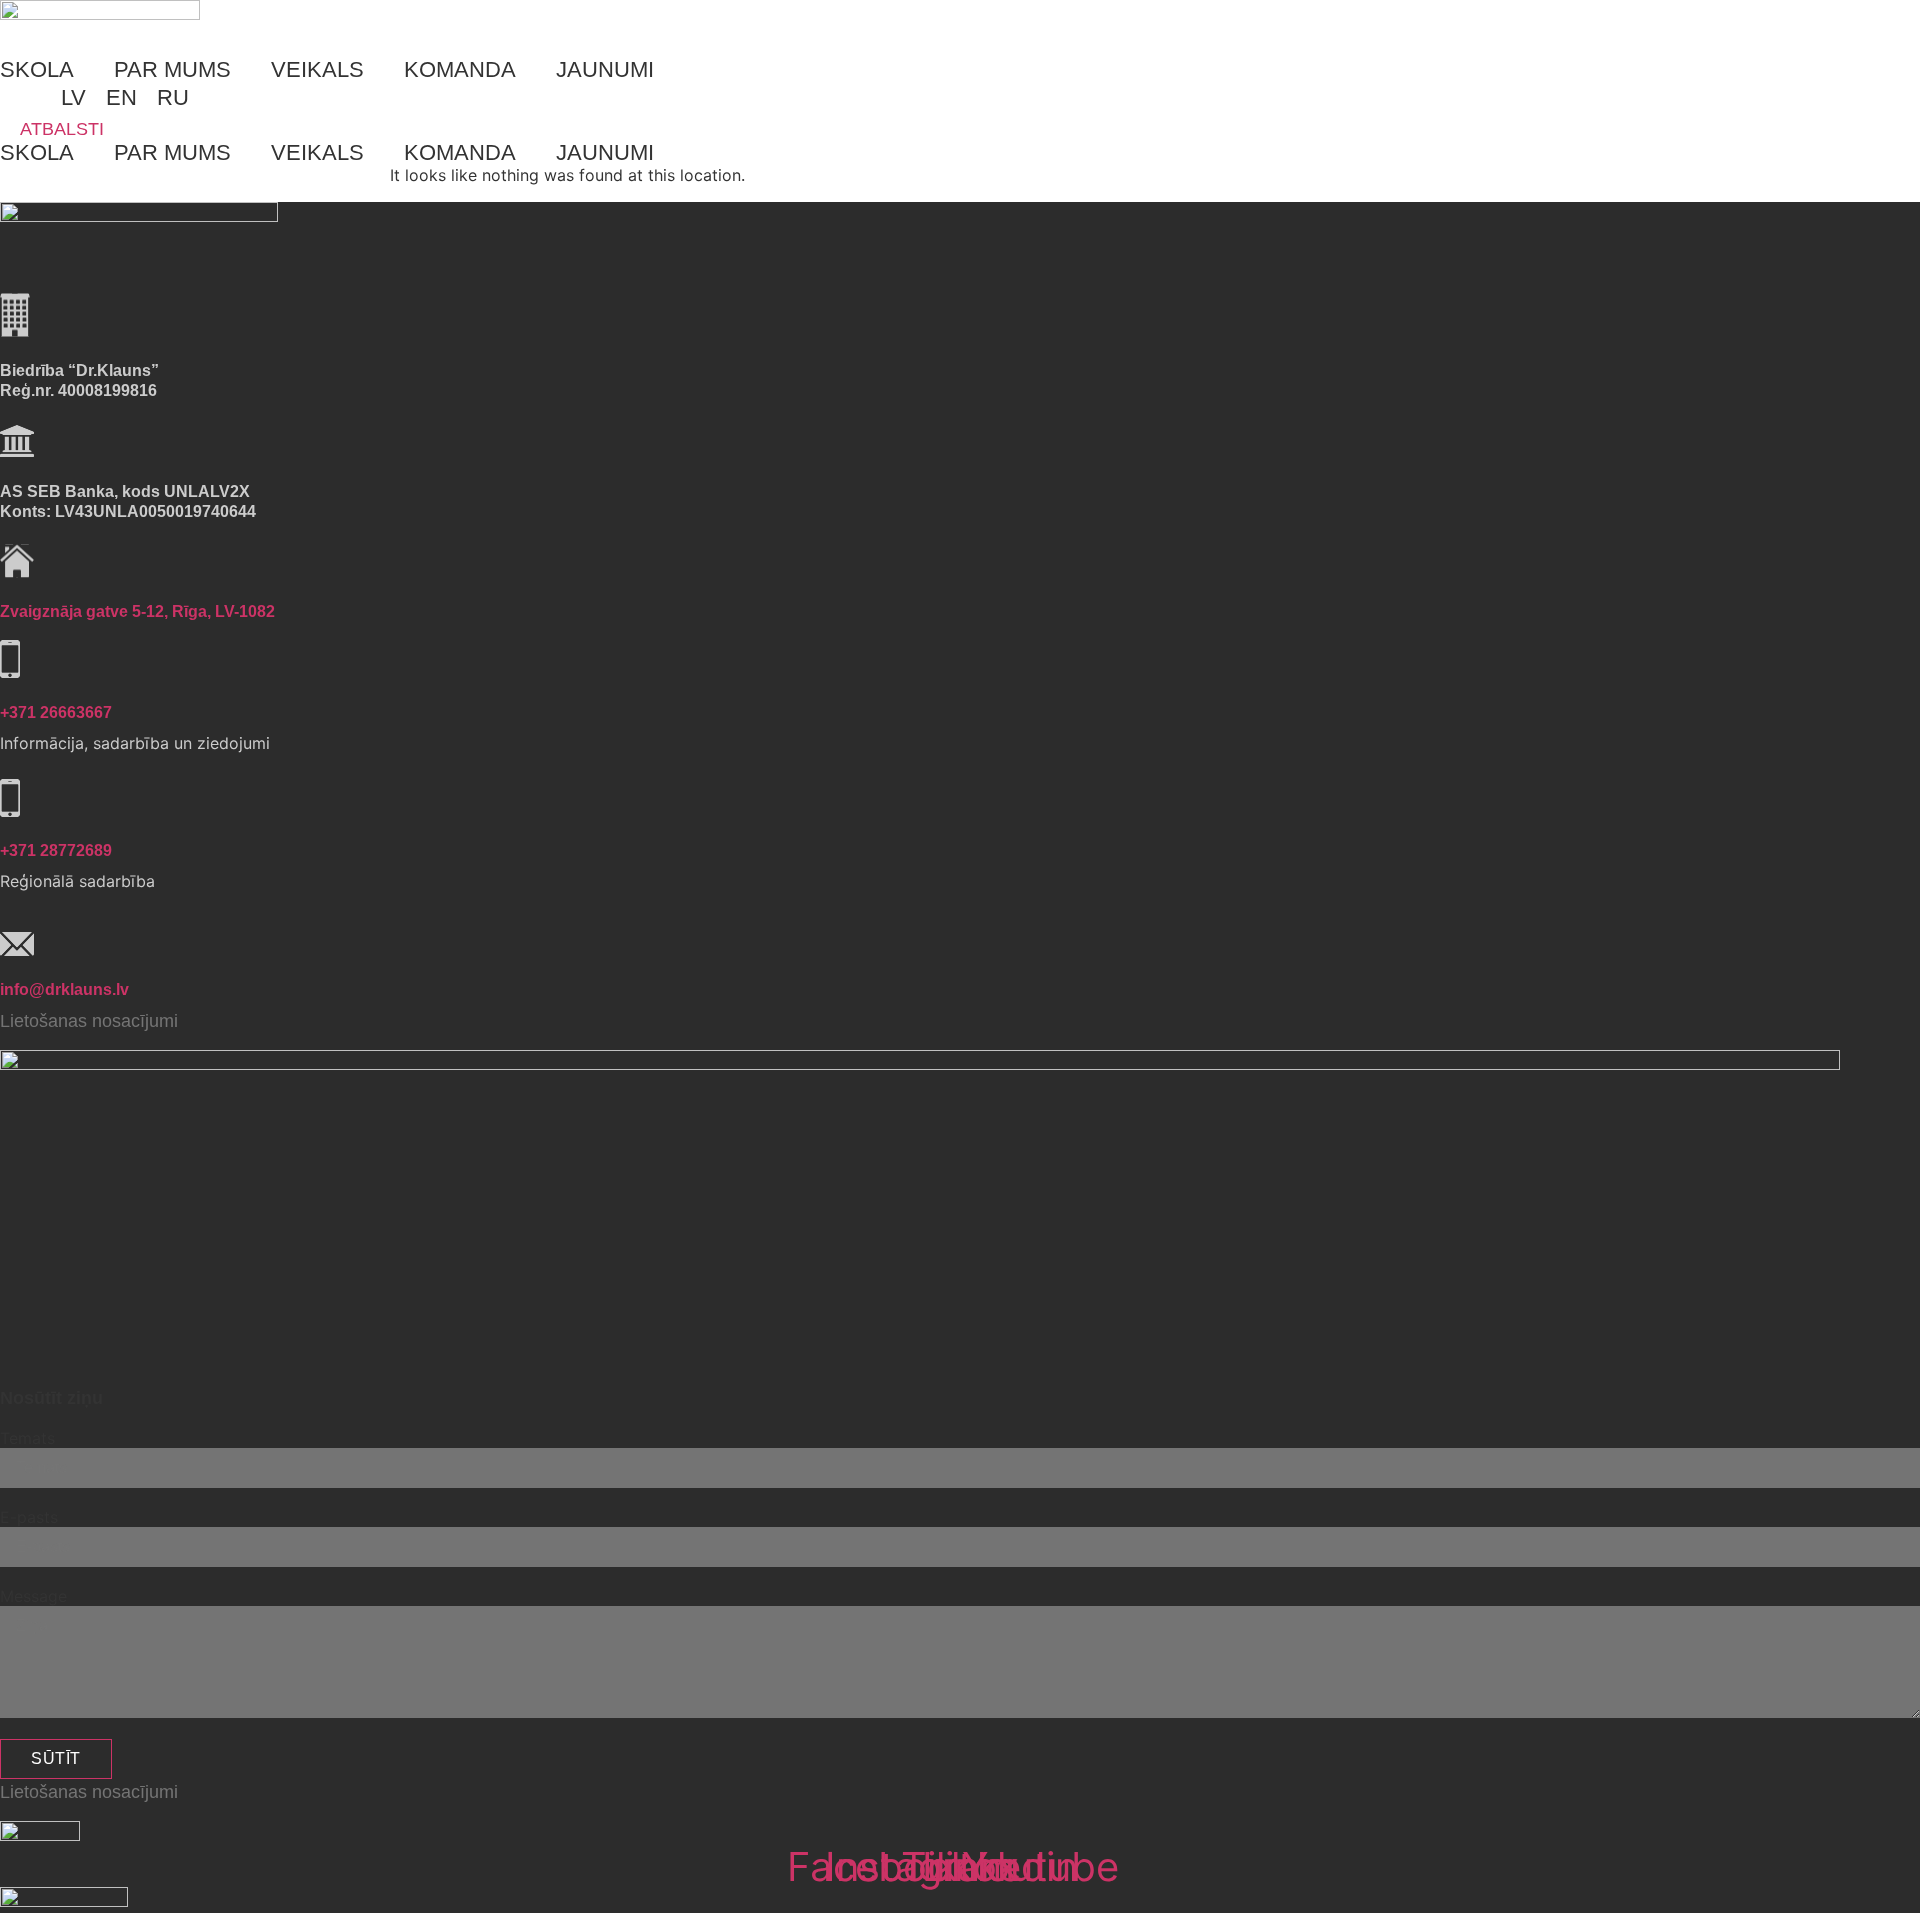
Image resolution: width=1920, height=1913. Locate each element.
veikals (317, 70)
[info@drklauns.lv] (17, 940)
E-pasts (29, 1517)
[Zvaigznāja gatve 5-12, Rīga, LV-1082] (17, 562)
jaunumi (605, 70)
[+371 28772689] (10, 801)
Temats (27, 1438)
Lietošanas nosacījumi (89, 1021)
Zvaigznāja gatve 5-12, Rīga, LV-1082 (137, 611)
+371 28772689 (56, 850)
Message (33, 1596)
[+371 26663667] (10, 662)
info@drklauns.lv (64, 989)
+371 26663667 (56, 712)
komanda (460, 70)
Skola (37, 70)
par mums (172, 70)
